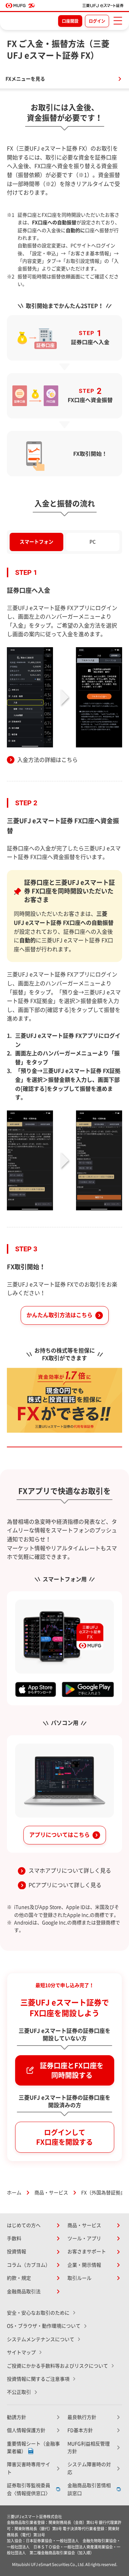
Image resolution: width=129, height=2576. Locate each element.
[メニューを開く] (118, 21)
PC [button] (93, 542)
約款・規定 (19, 2278)
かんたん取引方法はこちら (60, 1315)
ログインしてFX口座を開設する (64, 2137)
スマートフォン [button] (36, 542)
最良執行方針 (82, 2417)
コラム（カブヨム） (29, 2265)
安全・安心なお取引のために (38, 2313)
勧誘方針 (17, 2417)
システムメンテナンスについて (41, 2339)
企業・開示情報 (84, 2265)
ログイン (97, 21)
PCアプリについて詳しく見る (65, 1885)
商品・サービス (51, 2193)
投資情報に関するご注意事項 (38, 2379)
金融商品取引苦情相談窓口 (89, 2489)
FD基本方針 (80, 2430)
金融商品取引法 (24, 2291)
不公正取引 (19, 2392)
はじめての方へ (24, 2225)
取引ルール (79, 2278)
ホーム (14, 2193)
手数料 (14, 2238)
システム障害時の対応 (89, 2468)
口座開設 (70, 21)
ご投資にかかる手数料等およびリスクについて (57, 2366)
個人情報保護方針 (26, 2430)
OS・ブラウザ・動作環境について (44, 2326)
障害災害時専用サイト (29, 2468)
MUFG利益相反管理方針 (89, 2448)
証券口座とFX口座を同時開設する (72, 2070)
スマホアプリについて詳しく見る (70, 1871)
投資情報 (17, 2252)
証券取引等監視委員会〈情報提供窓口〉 (29, 2489)
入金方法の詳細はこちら (47, 760)
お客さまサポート (87, 2252)
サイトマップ (21, 2352)
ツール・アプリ (84, 2238)
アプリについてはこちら (60, 1835)
